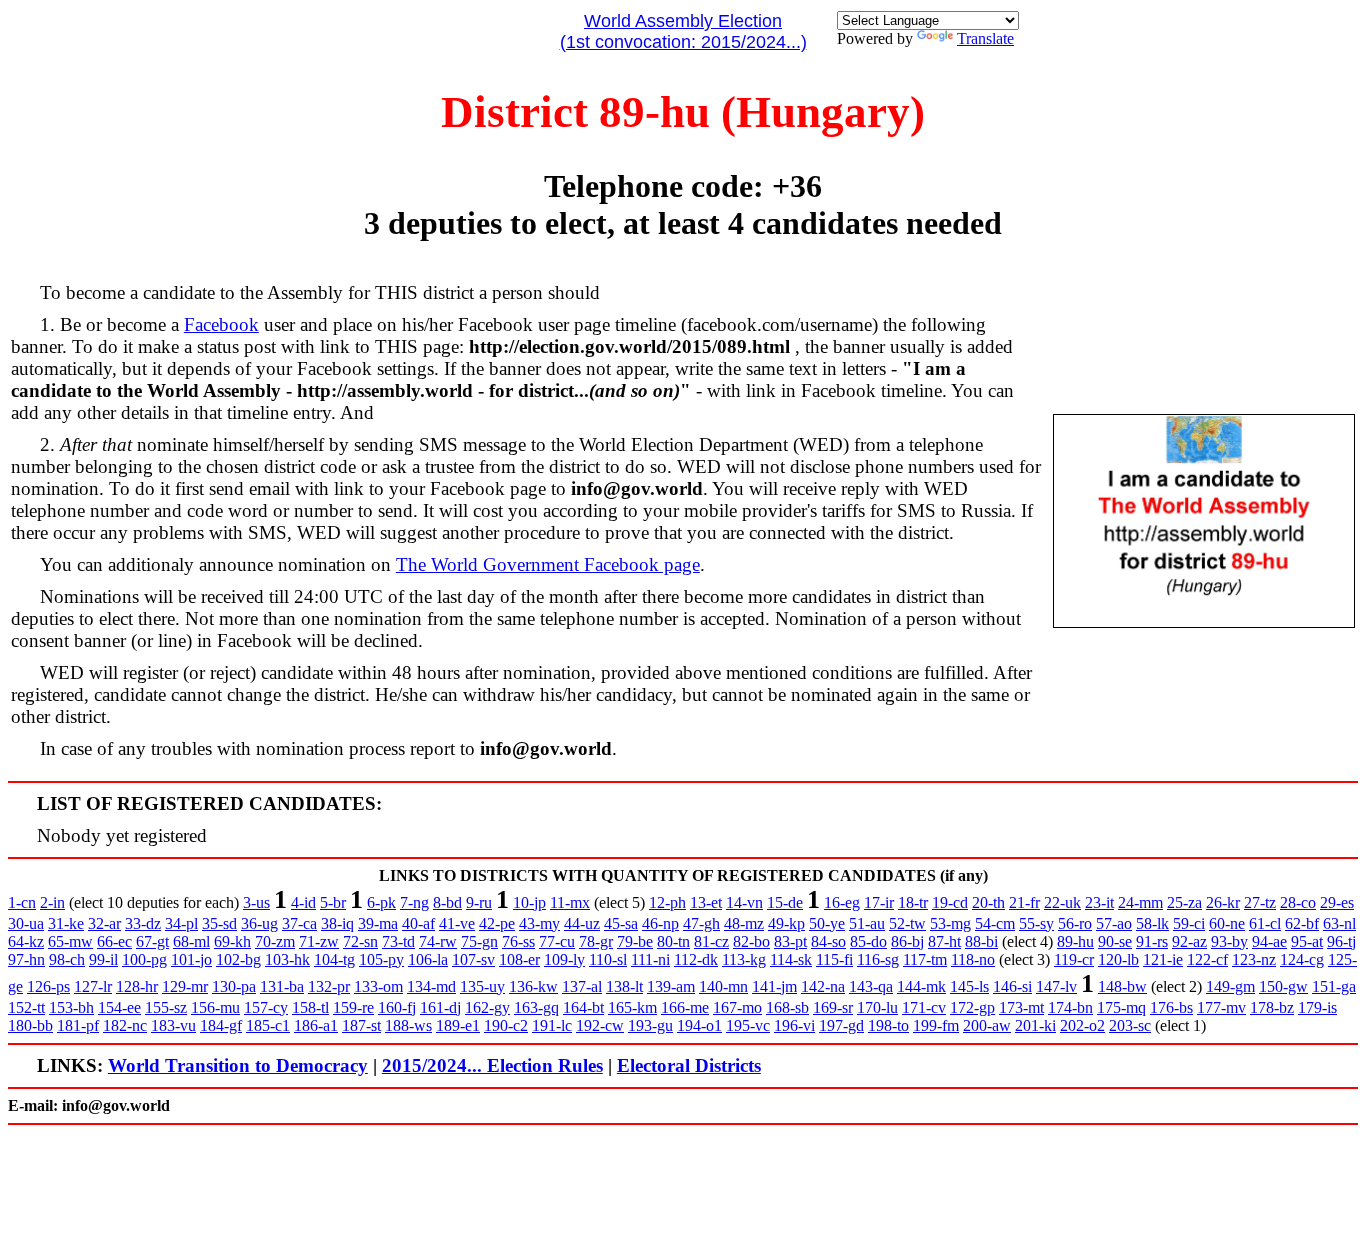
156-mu (215, 1007)
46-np (660, 923)
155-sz (166, 1007)
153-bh (71, 1007)
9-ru (479, 902)
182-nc (125, 1025)
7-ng (414, 902)
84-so (828, 941)
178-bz (1272, 1007)
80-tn (673, 941)
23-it (1099, 902)
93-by (1229, 941)
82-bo (751, 941)
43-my (539, 923)
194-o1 (699, 1025)
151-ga (1334, 986)
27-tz (1260, 902)
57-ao (1114, 923)
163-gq (536, 1007)
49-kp (786, 923)
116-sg (878, 959)
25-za (1184, 902)
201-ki (1035, 1025)
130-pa (234, 986)
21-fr (1024, 902)
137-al (582, 986)
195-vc (748, 1025)
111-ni (650, 959)
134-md (431, 986)
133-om (378, 986)
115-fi (834, 959)
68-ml (191, 941)
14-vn (744, 902)
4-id (303, 902)
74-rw (438, 941)
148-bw (1122, 986)
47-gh (701, 923)
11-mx (570, 902)
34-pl (181, 923)
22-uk (1062, 902)
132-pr (329, 986)
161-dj (440, 1007)
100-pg (144, 959)
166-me (685, 1007)
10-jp (529, 902)
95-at (1307, 941)
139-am (671, 986)
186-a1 (316, 1025)
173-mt (1021, 1007)
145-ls (969, 986)
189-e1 (458, 1025)
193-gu (650, 1025)
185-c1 (268, 1025)
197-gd (841, 1025)
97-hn (26, 959)
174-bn (1070, 1007)
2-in (52, 902)
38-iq (337, 923)
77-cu (557, 941)
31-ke (66, 923)
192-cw (600, 1025)
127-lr (93, 986)
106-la (428, 959)
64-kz (26, 941)
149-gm (1230, 986)
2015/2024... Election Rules (492, 1065)
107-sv (473, 959)
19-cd (950, 902)
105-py (381, 959)
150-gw (1283, 986)
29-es (1337, 902)
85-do (868, 941)
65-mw (70, 941)
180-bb (30, 1025)
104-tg (334, 959)
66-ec (114, 941)
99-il (103, 959)
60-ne (1227, 923)
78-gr (596, 941)
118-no (973, 959)
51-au (867, 923)
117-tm (925, 959)
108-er (519, 959)
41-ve (457, 923)
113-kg (744, 959)
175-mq (1121, 1007)
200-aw (987, 1025)
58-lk (1152, 923)
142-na (823, 986)
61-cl (1265, 923)
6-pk (381, 902)
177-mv (1221, 1007)
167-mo (737, 1007)
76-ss (518, 941)
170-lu (877, 1007)
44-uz (582, 923)
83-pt (790, 941)
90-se (1115, 941)
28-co (1298, 902)
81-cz (711, 941)
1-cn (22, 902)
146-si (1012, 986)
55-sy (1036, 923)
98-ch (67, 959)
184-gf (221, 1025)
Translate (985, 38)
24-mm (1140, 902)
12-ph (667, 902)
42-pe (497, 923)
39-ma (378, 923)
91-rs (1152, 941)
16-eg (842, 902)
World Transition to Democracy (238, 1065)
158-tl (310, 1007)
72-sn (360, 941)
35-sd (219, 923)
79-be (635, 941)
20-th (988, 902)
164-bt (583, 1007)
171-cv (924, 1007)
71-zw (319, 941)
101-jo (191, 959)
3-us (256, 902)
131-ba (282, 986)
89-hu (1075, 941)
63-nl (1339, 923)
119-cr (1074, 959)
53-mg (950, 923)
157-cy (266, 1007)
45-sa (621, 923)
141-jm (774, 986)
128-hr (137, 986)
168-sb (787, 1007)
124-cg (1302, 959)
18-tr (913, 902)
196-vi (794, 1025)
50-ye (827, 923)
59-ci (1189, 923)
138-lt (624, 986)
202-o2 (1082, 1025)
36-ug (259, 923)
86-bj (907, 941)
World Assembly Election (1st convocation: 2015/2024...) (683, 31)
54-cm (995, 923)
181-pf (78, 1025)
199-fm (936, 1025)
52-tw (907, 923)
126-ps (48, 986)
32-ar (104, 923)
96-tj (1341, 941)
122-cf (1207, 959)
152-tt (26, 1007)
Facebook (221, 324)
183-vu (173, 1025)
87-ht (944, 941)
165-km (632, 1007)
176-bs (1171, 1007)
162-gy (487, 1007)
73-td (398, 941)
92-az (1189, 941)
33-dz (143, 923)
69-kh (232, 941)
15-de (785, 902)
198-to (888, 1025)
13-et (706, 902)
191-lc (552, 1025)
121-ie (1163, 959)
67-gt (152, 941)
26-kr (1223, 902)
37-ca (299, 923)
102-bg (238, 959)
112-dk (696, 959)
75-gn (479, 941)
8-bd (447, 902)
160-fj (397, 1007)
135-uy (482, 986)
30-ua (26, 923)
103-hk (287, 959)
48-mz (744, 923)
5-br (333, 902)
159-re (353, 1007)
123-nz (1254, 959)
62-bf (1302, 923)
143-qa (871, 986)
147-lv (1056, 986)
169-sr (833, 1007)
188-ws (408, 1025)
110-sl (608, 959)
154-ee (119, 1007)
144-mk (921, 986)
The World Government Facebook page (548, 564)
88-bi (981, 941)
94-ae (1269, 941)
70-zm (275, 941)
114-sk (791, 959)
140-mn (723, 986)
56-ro (1075, 923)
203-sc (1130, 1025)
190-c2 (506, 1025)
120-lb (1118, 959)
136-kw (533, 986)
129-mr (185, 986)
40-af (418, 923)
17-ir (879, 902)
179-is (1317, 1007)
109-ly (564, 959)
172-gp (972, 1007)
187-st (361, 1025)
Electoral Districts (689, 1065)
